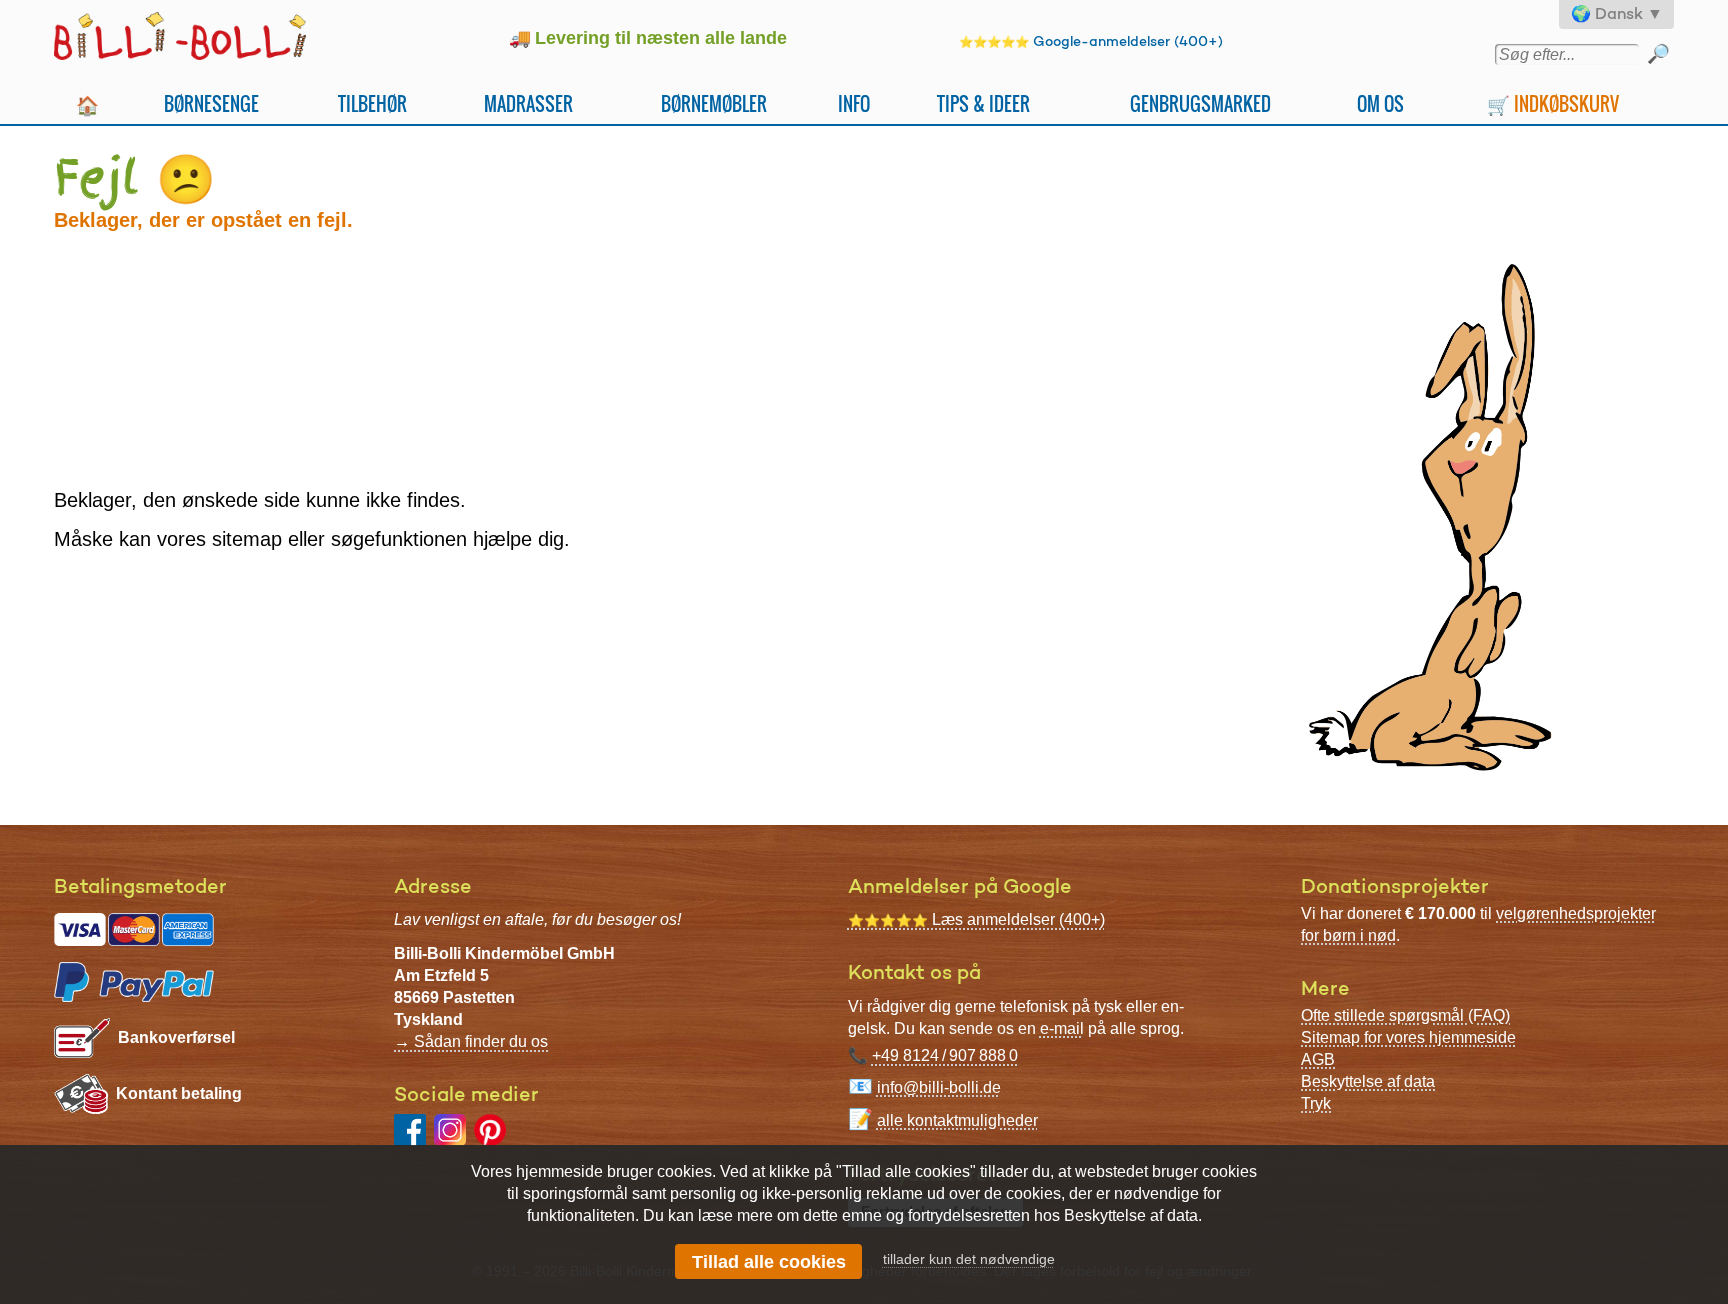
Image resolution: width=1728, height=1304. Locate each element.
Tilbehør (372, 103)
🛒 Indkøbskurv (1553, 103)
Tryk (1316, 1103)
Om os (1380, 103)
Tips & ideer (983, 103)
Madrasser (528, 103)
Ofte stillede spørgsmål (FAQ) (1405, 1015)
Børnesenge (211, 103)
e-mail (1062, 1028)
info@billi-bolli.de (939, 1087)
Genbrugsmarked (1200, 103)
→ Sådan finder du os (471, 1041)
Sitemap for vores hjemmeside (1408, 1037)
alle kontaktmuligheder (957, 1120)
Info (854, 103)
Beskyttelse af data (1368, 1081)
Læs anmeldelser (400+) (976, 919)
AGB (1318, 1059)
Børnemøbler (714, 103)
